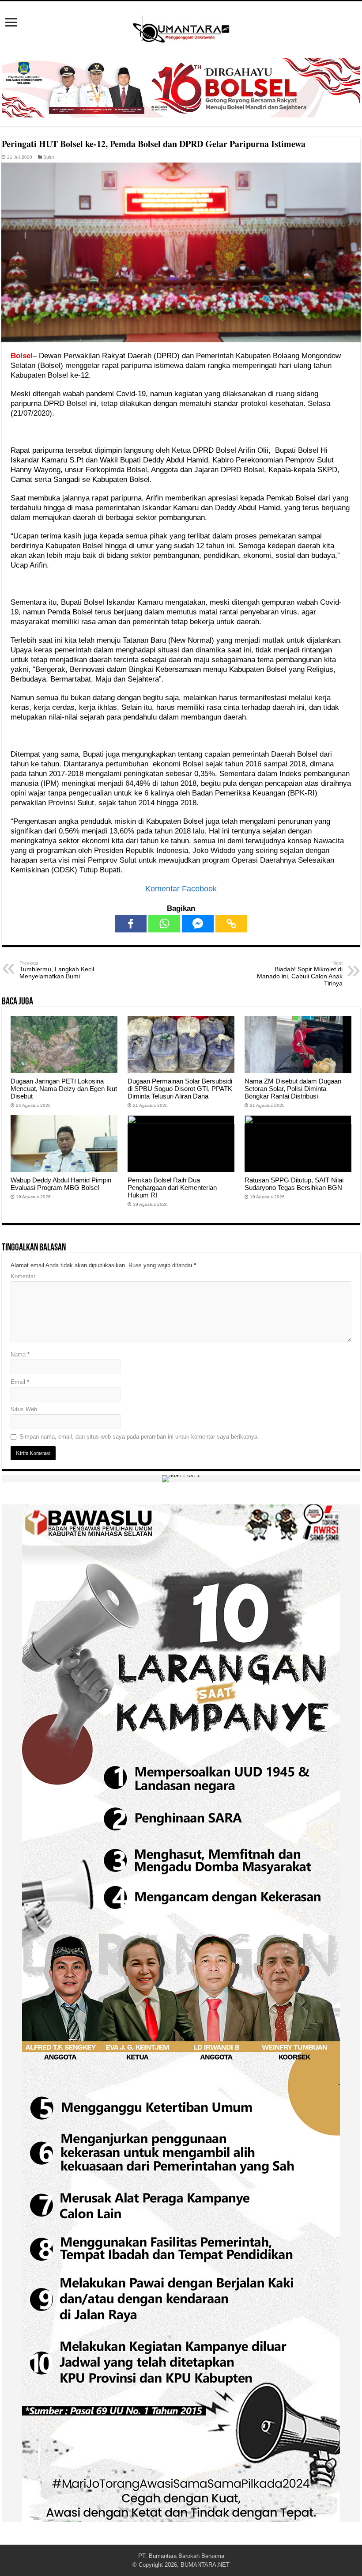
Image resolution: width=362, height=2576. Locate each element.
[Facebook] (131, 924)
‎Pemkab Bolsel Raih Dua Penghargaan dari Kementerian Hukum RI (172, 1188)
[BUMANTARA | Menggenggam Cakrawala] (181, 28)
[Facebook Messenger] (198, 924)
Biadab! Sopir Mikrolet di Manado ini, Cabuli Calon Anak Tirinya (300, 974)
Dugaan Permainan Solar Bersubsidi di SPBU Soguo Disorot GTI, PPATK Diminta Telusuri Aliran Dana (180, 1089)
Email (20, 1382)
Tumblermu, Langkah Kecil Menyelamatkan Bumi (57, 970)
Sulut (49, 157)
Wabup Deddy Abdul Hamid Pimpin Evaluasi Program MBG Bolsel (61, 1184)
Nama (20, 1354)
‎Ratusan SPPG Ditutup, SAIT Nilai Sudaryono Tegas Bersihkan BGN (294, 1184)
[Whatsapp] (164, 924)
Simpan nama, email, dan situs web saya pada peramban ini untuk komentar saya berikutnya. (139, 1437)
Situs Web (24, 1409)
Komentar (23, 1276)
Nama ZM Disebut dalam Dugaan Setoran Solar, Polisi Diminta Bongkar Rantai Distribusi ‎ (293, 1089)
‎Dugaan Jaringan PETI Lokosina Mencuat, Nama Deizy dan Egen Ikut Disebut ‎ (64, 1089)
